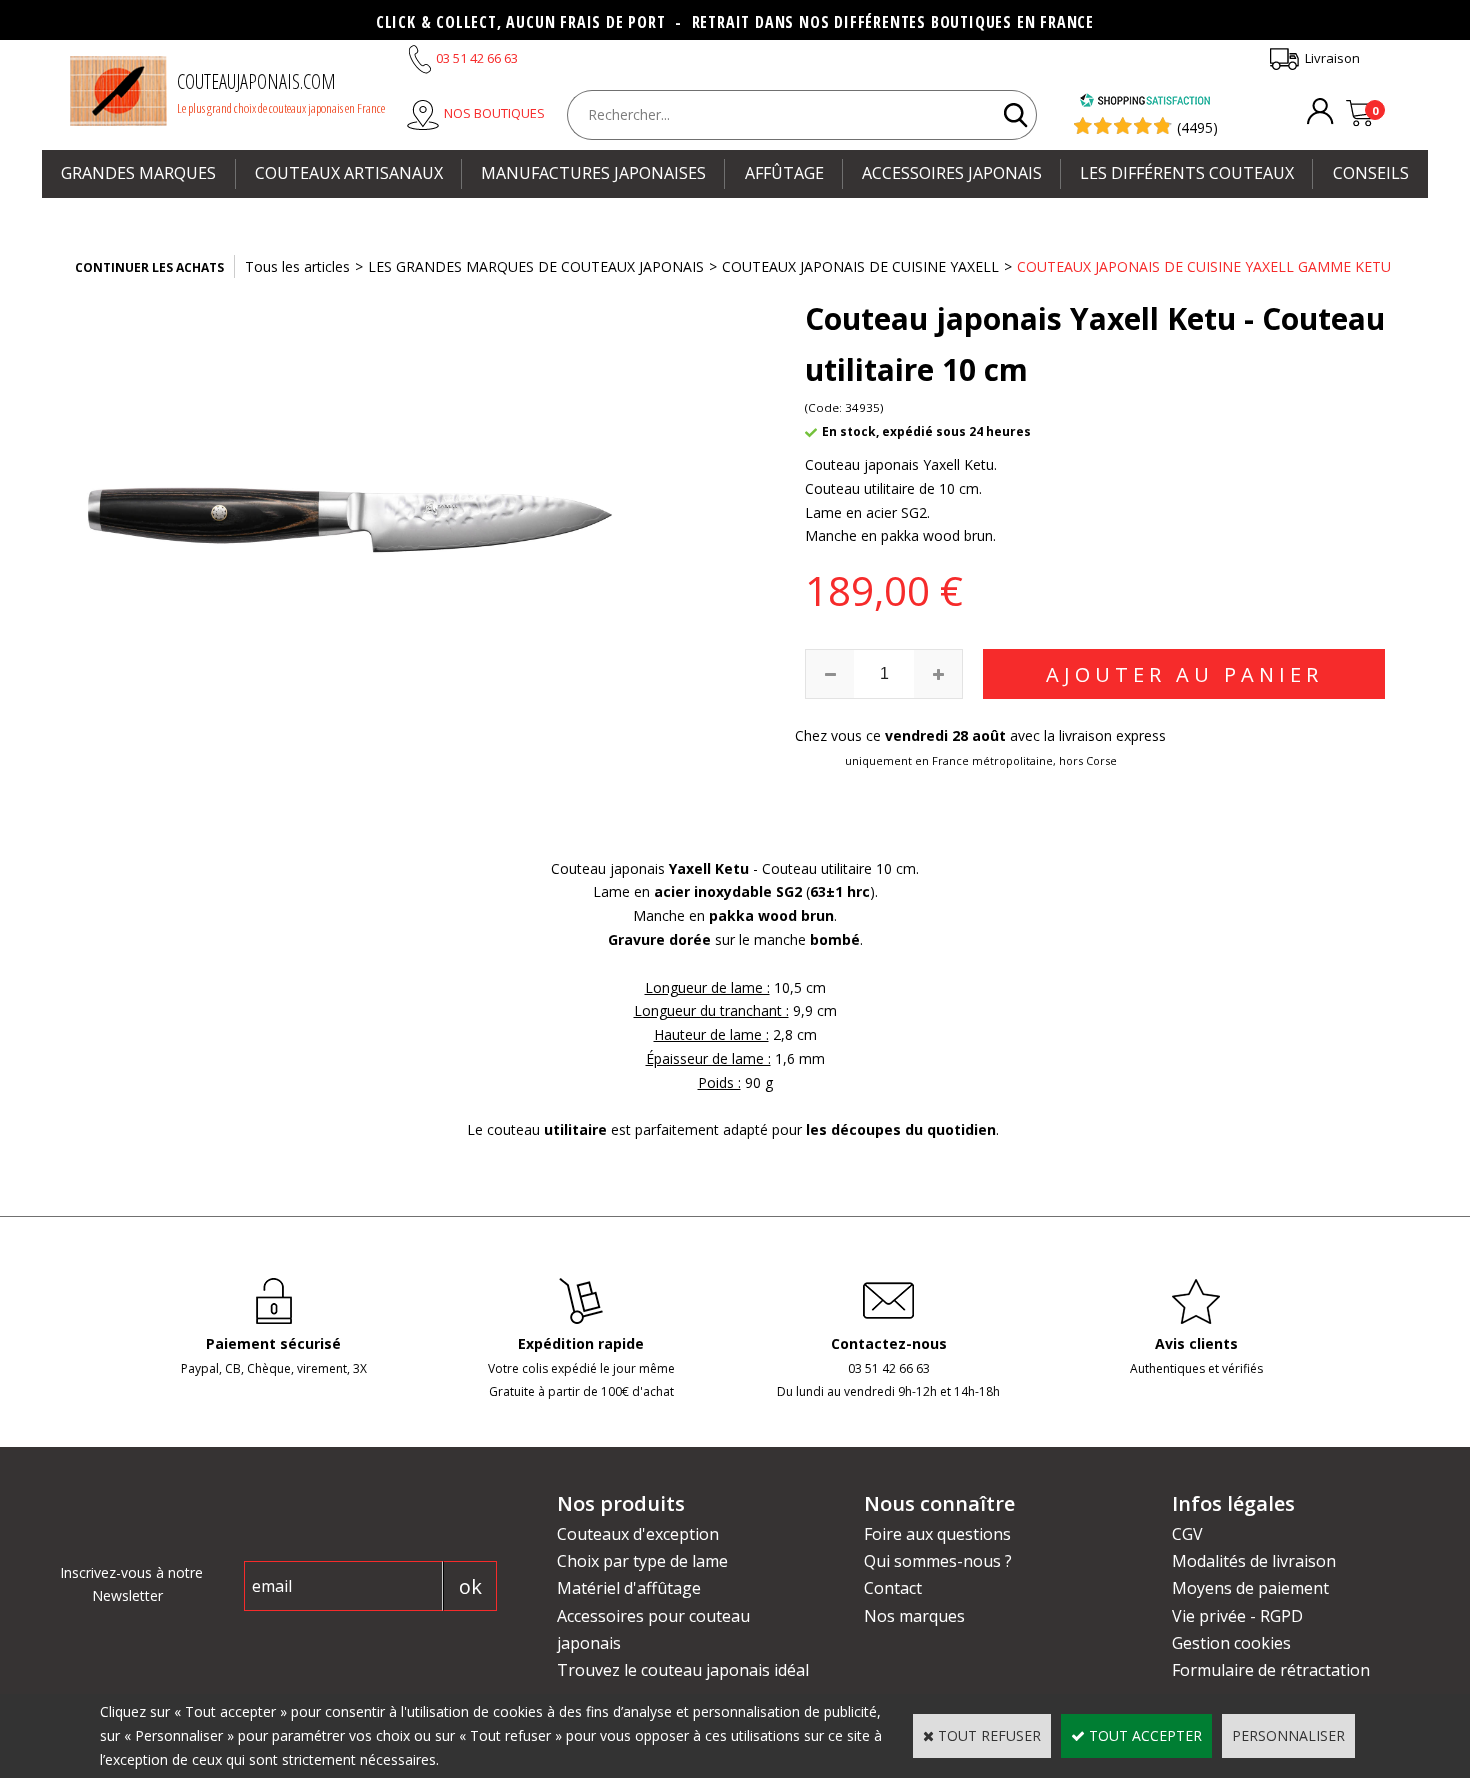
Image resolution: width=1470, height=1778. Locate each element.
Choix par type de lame (642, 1561)
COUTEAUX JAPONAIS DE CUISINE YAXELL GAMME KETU (1204, 266)
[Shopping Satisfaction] (1145, 102)
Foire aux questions (937, 1534)
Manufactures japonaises (593, 173)
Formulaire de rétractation (1271, 1670)
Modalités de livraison (1254, 1561)
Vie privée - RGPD (1237, 1616)
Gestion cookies (1231, 1643)
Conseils (1371, 173)
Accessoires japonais (952, 173)
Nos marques (914, 1616)
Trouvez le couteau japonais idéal (683, 1670)
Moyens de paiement (1250, 1588)
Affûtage (784, 173)
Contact (893, 1588)
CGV (1187, 1534)
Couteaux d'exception (638, 1534)
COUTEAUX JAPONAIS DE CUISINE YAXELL (860, 266)
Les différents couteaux (1187, 173)
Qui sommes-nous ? (938, 1561)
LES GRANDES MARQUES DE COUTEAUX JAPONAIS (536, 266)
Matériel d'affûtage (629, 1588)
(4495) (1197, 127)
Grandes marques (138, 173)
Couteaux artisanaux (349, 173)
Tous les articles (297, 266)
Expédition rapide (581, 1343)
